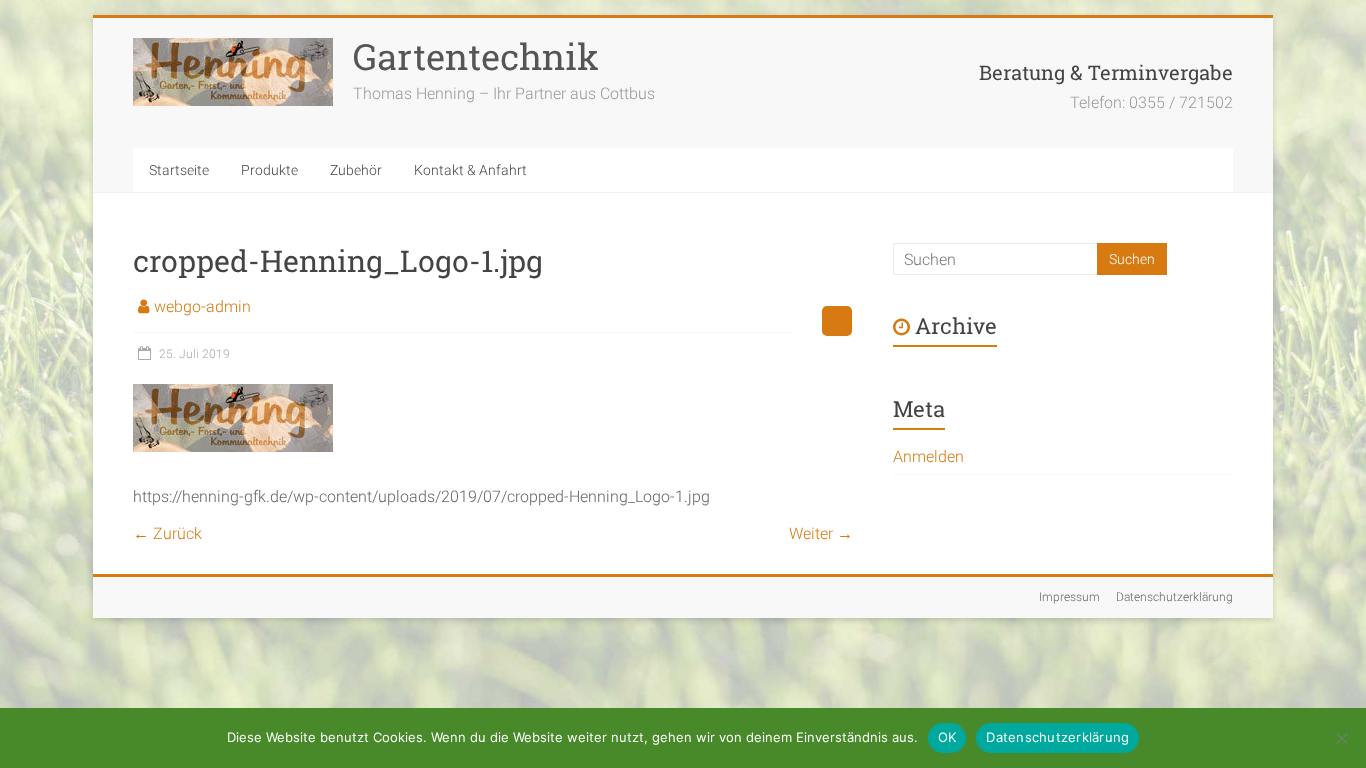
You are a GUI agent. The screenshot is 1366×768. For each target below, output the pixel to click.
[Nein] (1341, 738)
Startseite (179, 170)
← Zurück (167, 533)
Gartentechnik (476, 56)
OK (947, 737)
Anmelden (928, 456)
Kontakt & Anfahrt (470, 170)
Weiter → (821, 533)
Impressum (1069, 597)
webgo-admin (202, 306)
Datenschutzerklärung (1174, 597)
